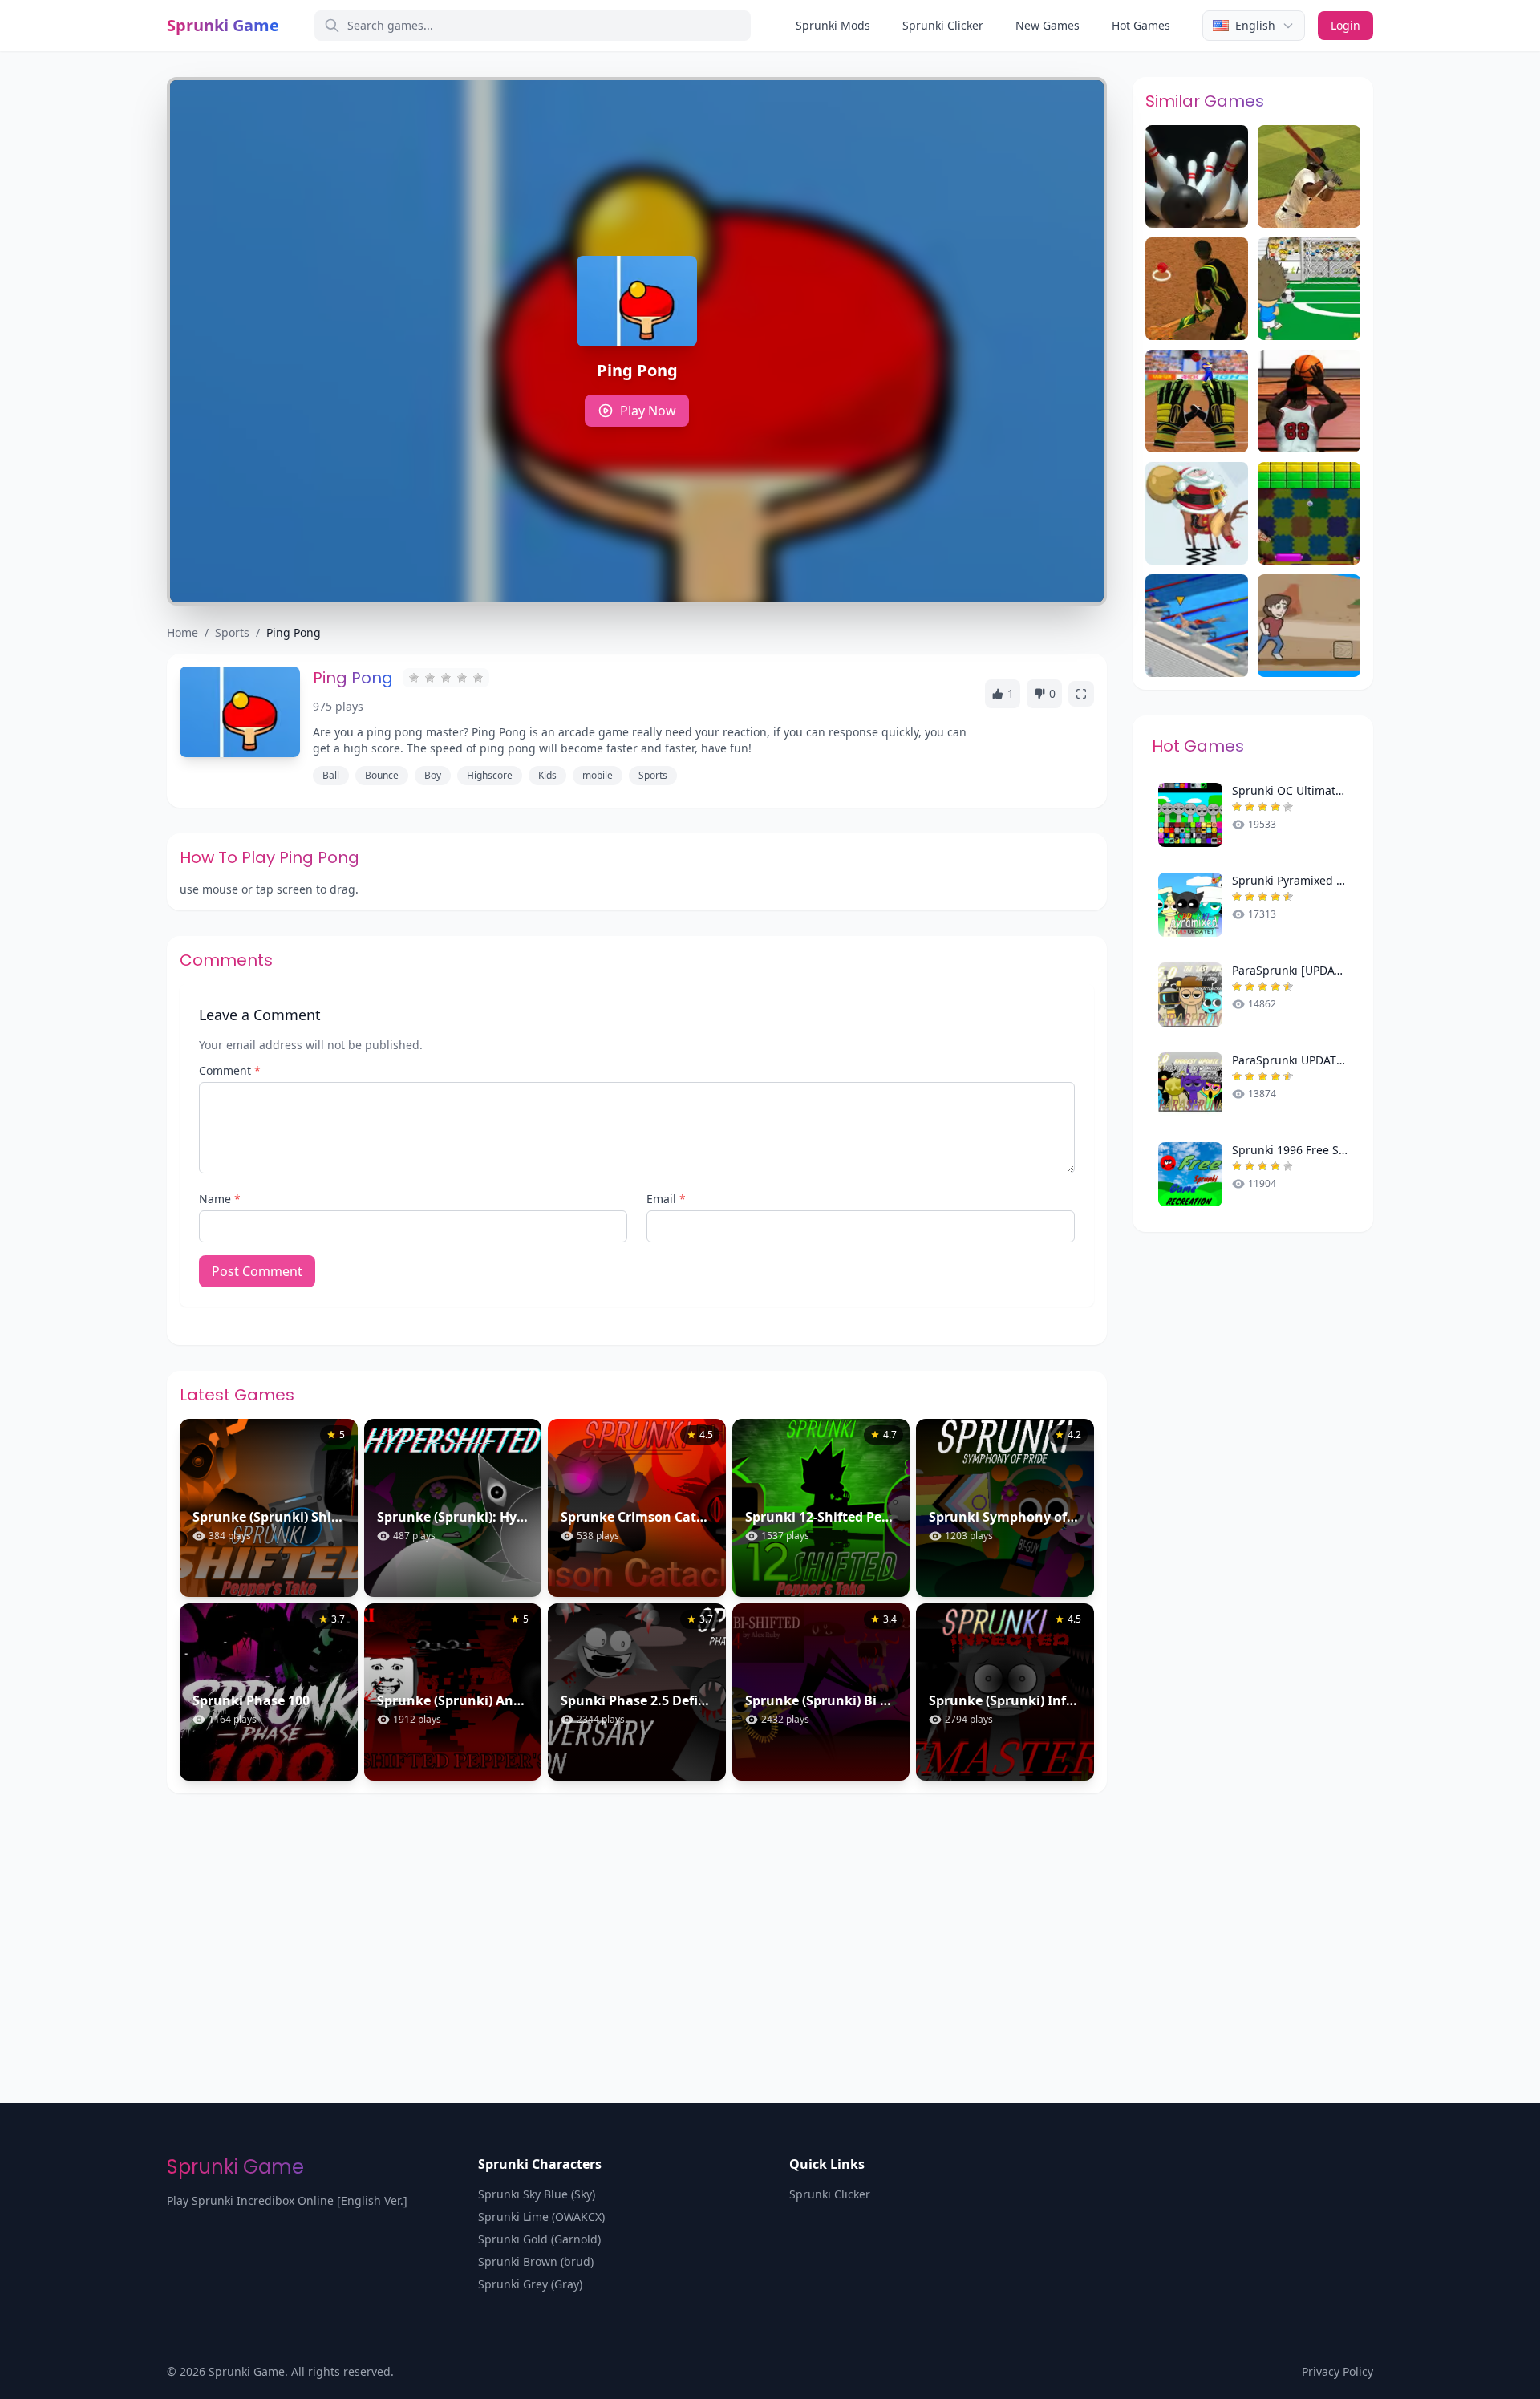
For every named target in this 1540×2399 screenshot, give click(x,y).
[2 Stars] (430, 678)
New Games (1048, 25)
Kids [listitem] (547, 775)
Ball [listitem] (331, 775)
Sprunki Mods (833, 25)
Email (666, 1199)
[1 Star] (414, 678)
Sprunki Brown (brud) (536, 2261)
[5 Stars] (478, 678)
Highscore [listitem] (490, 775)
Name (220, 1199)
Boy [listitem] (433, 775)
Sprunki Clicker (943, 25)
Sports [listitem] (653, 775)
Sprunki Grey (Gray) (530, 2284)
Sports (232, 632)
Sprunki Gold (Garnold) (539, 2239)
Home (182, 632)
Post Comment (257, 1271)
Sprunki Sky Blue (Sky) (537, 2194)
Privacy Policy (1337, 2371)
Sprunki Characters (540, 2164)
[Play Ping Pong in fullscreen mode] (1081, 694)
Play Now (648, 411)
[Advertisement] (770, 1914)
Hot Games (1141, 25)
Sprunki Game (223, 25)
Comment (230, 1070)
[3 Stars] (446, 678)
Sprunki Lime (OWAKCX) (541, 2217)
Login (1345, 25)
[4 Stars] (462, 678)
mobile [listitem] (598, 775)
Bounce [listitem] (382, 775)
